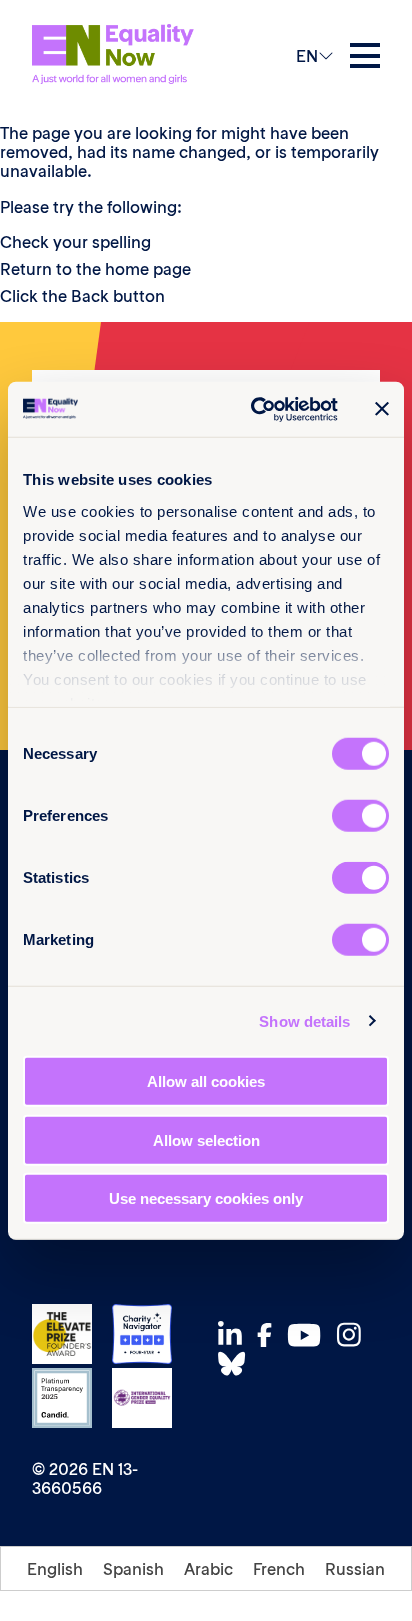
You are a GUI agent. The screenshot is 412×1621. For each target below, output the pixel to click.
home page (148, 269)
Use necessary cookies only (206, 1198)
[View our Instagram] (354, 1334)
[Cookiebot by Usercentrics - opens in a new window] (255, 409)
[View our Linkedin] (235, 1334)
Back (90, 296)
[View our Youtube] (309, 1335)
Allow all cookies (206, 1081)
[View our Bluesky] (237, 1363)
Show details (304, 1020)
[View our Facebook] (270, 1335)
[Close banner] (382, 409)
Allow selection (206, 1139)
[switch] (360, 816)
